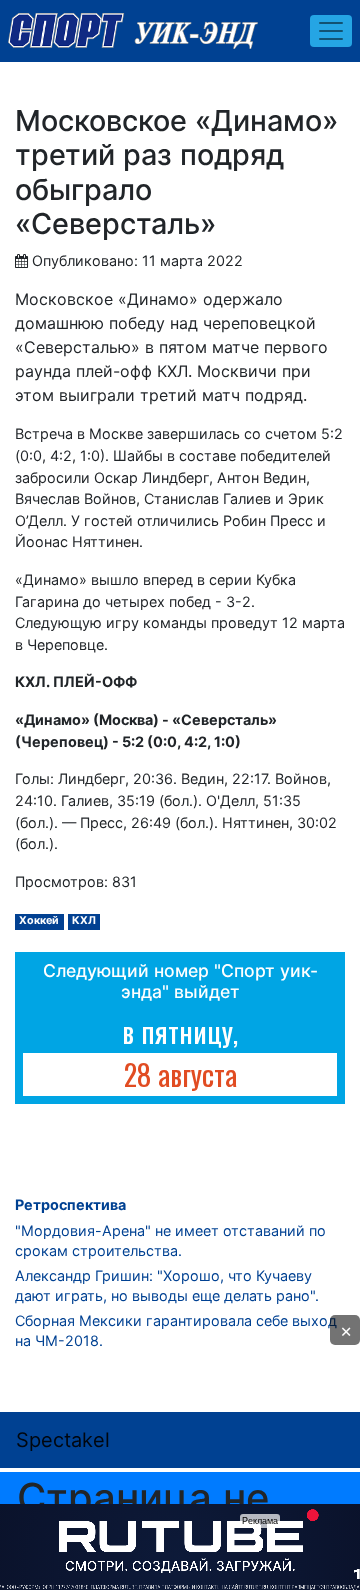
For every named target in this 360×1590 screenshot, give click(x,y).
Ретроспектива (70, 1204)
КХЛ (84, 920)
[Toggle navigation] (331, 31)
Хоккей (39, 920)
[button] (345, 1330)
